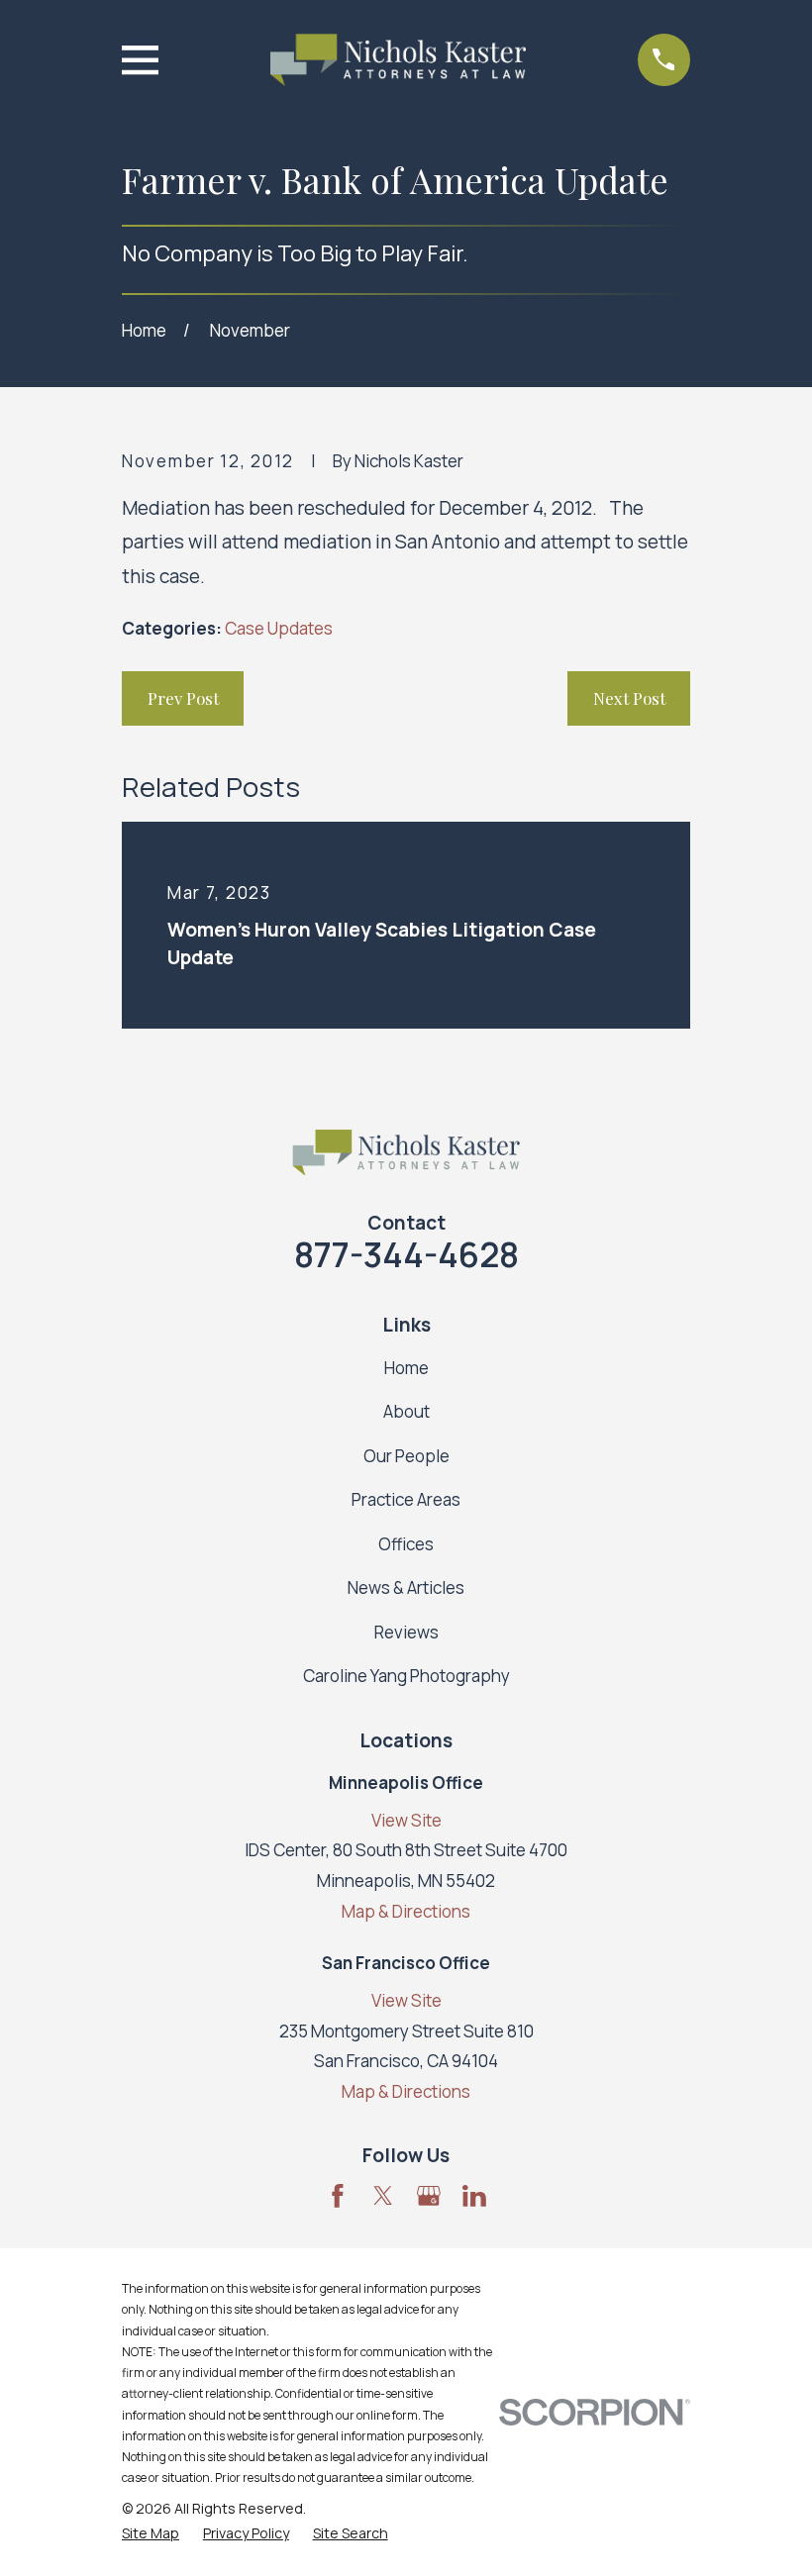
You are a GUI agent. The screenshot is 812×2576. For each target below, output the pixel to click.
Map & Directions (406, 1911)
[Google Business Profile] (429, 2196)
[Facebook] (338, 2196)
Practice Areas (406, 1499)
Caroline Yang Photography (406, 1676)
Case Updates (279, 628)
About (406, 1411)
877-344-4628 (406, 1254)
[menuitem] (151, 2533)
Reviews (406, 1632)
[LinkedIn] (474, 2196)
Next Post (629, 698)
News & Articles (406, 1587)
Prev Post (183, 698)
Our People (406, 1456)
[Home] (398, 60)
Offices (406, 1544)
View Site (406, 1820)
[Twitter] (383, 2196)
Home (406, 1368)
